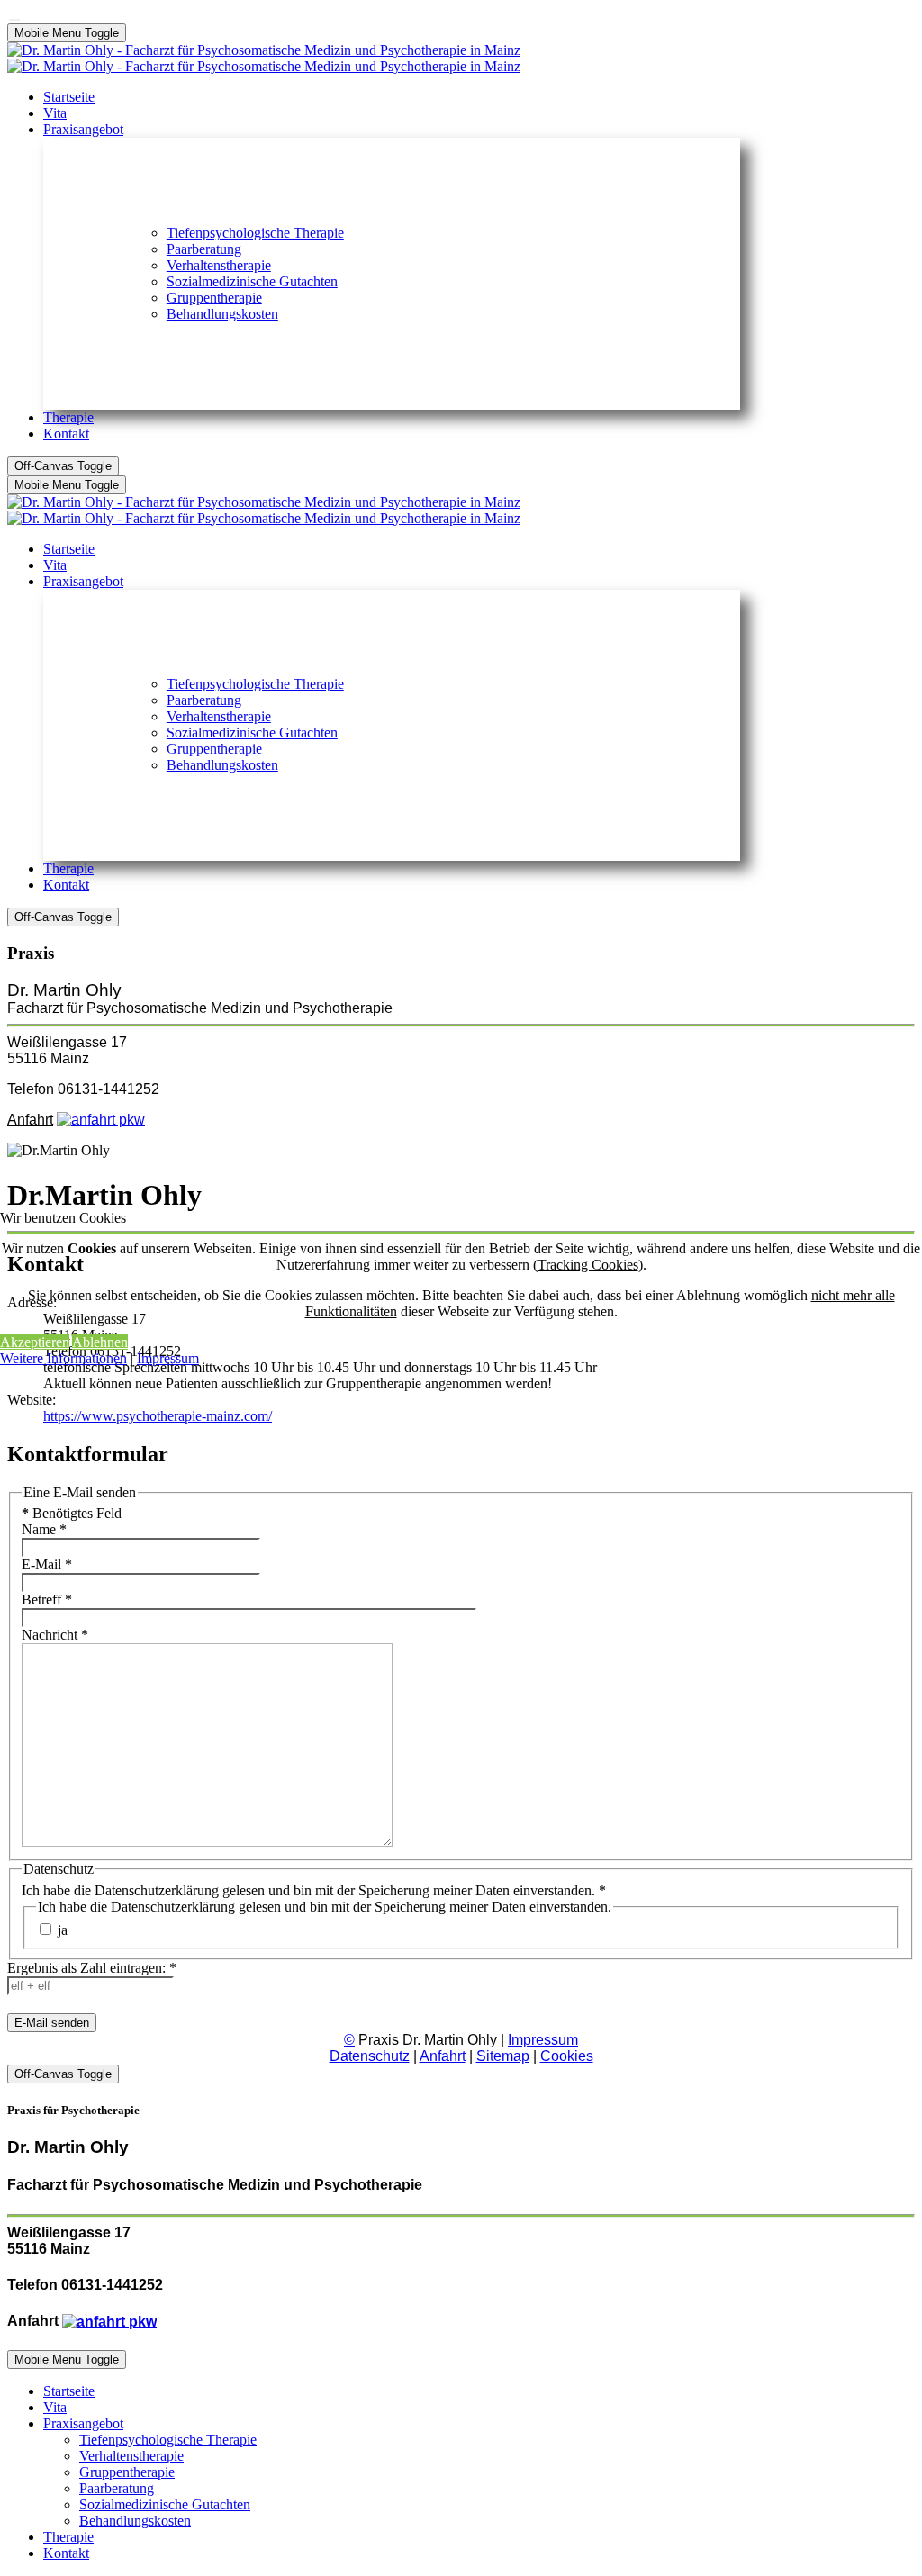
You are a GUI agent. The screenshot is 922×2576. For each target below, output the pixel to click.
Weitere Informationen (63, 1358)
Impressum (168, 1358)
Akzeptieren (35, 1342)
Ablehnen (100, 1342)
